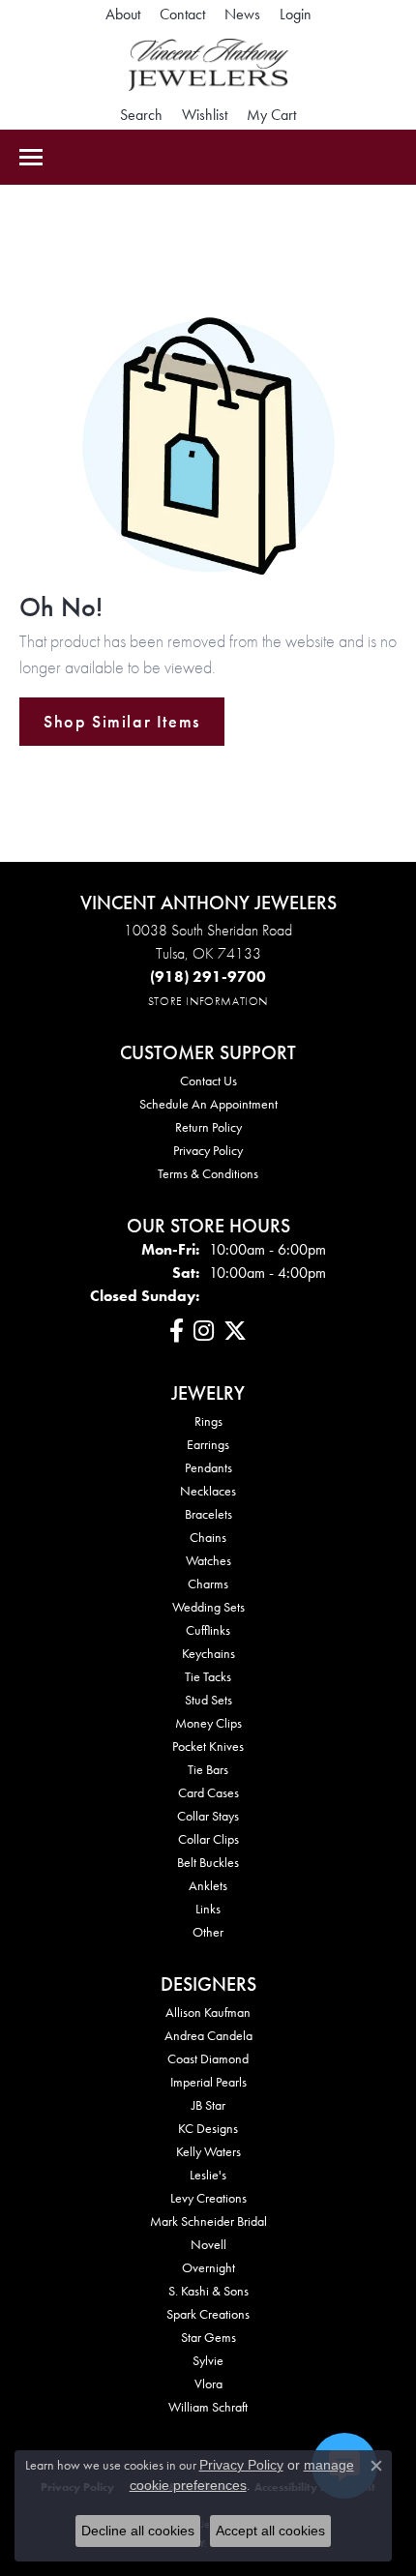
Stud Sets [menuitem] (208, 1700)
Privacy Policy (208, 1150)
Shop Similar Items (122, 722)
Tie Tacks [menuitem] (208, 1676)
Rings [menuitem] (208, 1421)
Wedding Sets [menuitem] (208, 1607)
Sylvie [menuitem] (208, 2360)
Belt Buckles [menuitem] (208, 1862)
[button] (296, 15)
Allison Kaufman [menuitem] (208, 2012)
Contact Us (208, 1081)
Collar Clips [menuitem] (208, 1839)
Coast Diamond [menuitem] (208, 2058)
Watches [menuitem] (208, 1560)
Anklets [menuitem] (208, 1885)
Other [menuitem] (208, 1932)
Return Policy (208, 1127)
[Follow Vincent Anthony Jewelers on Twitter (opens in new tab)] (235, 1331)
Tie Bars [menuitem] (208, 1769)
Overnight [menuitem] (208, 2267)
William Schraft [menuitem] (208, 2407)
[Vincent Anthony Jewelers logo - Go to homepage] (208, 65)
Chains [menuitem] (208, 1537)
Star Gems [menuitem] (208, 2337)
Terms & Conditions (208, 1173)
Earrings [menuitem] (208, 1444)
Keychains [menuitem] (208, 1653)
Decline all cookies (138, 2531)
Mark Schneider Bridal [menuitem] (208, 2221)
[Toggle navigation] (31, 157)
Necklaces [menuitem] (208, 1491)
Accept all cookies (270, 2531)
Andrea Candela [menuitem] (208, 2035)
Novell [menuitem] (208, 2244)
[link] (123, 15)
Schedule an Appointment (208, 1104)
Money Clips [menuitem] (208, 1723)
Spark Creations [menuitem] (208, 2314)
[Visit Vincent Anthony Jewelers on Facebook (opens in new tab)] (177, 1331)
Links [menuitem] (208, 1909)
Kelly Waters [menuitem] (208, 2151)
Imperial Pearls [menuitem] (208, 2082)
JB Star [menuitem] (208, 2105)
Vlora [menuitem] (208, 2384)
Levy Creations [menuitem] (208, 2198)
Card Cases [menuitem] (208, 1792)
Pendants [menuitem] (208, 1467)
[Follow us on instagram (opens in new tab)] (204, 1331)
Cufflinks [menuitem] (208, 1630)
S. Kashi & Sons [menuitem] (208, 2291)
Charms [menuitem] (208, 1584)
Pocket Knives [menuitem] (208, 1746)
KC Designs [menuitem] (208, 2128)
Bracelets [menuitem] (208, 1514)
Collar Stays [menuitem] (208, 1816)
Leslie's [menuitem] (208, 2175)
